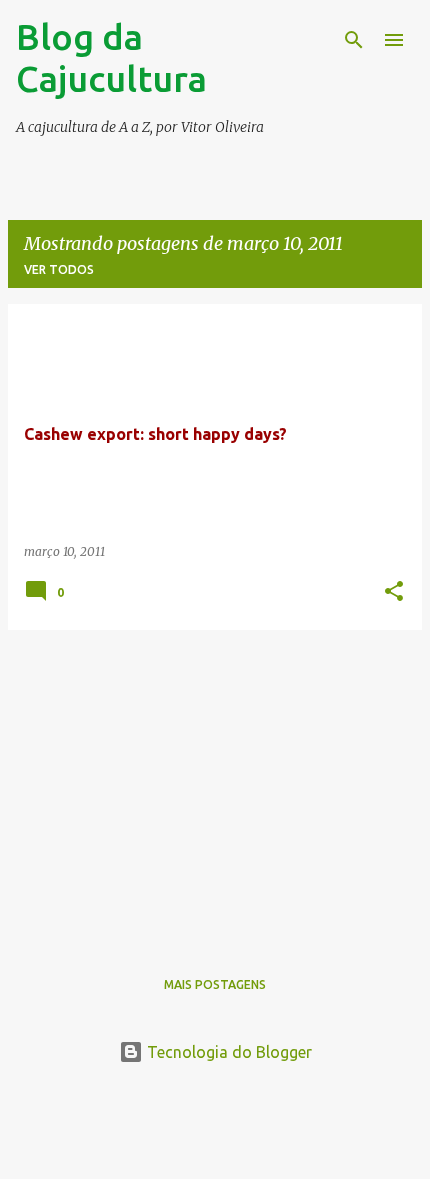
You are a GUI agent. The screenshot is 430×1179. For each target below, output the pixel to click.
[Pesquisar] (354, 40)
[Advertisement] (215, 786)
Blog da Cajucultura (111, 57)
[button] (394, 592)
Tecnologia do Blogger (227, 1052)
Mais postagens (215, 984)
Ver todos (59, 269)
